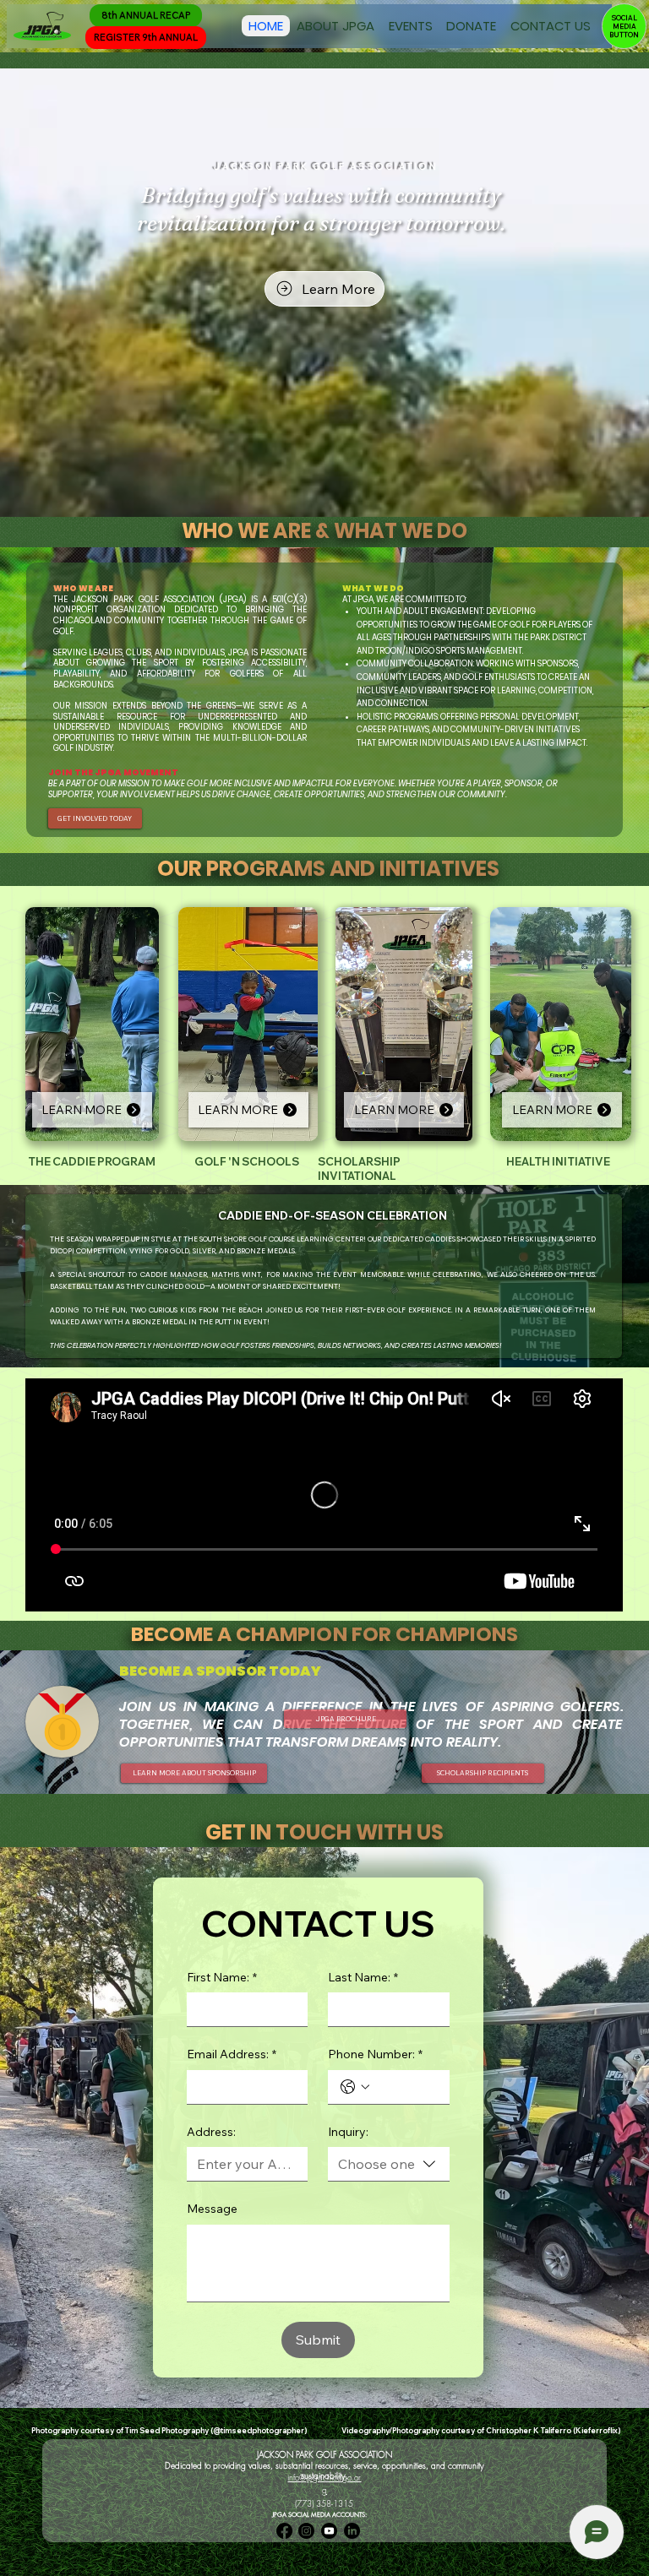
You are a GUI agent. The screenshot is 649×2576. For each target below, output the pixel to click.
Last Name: (363, 1977)
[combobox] (389, 2164)
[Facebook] (284, 2531)
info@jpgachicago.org (324, 2484)
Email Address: (232, 2054)
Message (212, 2209)
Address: (211, 2132)
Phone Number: (375, 2054)
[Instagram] (306, 2531)
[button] (335, 26)
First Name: (222, 1977)
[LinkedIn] (352, 2531)
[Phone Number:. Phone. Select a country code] (355, 2087)
